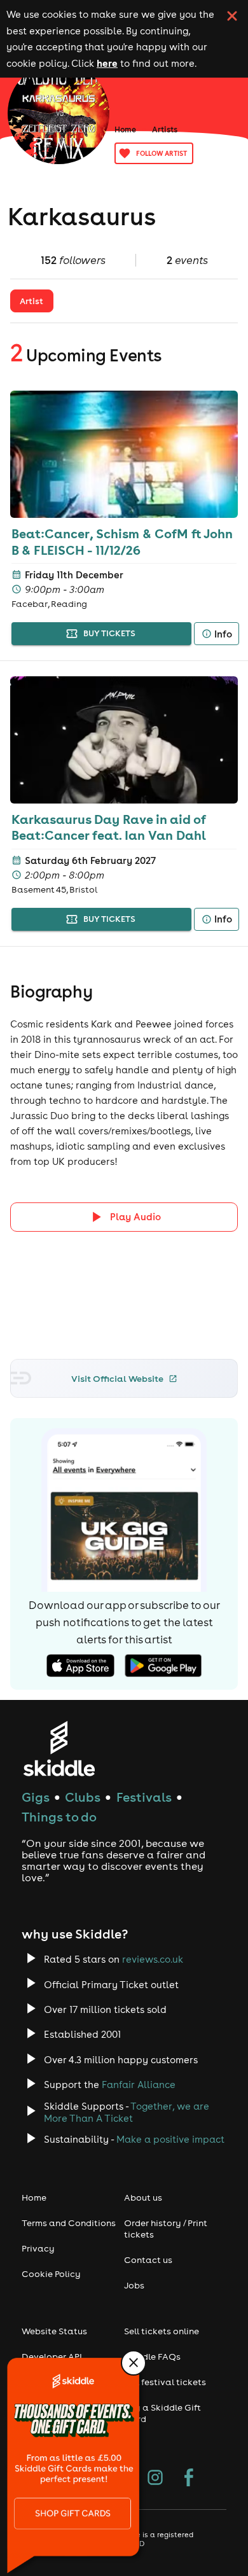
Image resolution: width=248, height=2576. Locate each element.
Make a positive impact (170, 2139)
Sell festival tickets (165, 2382)
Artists (165, 129)
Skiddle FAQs (152, 2357)
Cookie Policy (51, 2274)
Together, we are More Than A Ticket (127, 2112)
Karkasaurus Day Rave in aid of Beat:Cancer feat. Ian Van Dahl (109, 827)
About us (143, 2197)
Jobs (134, 2285)
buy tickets (109, 633)
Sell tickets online (162, 2331)
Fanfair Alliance (139, 2085)
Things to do (59, 1817)
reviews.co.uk (153, 1959)
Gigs (36, 1797)
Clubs (83, 1797)
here (107, 63)
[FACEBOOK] (189, 2479)
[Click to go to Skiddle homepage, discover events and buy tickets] (59, 1749)
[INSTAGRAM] (155, 2479)
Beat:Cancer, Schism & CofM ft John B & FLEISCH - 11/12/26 (122, 541)
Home (125, 129)
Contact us (148, 2260)
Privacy (38, 2248)
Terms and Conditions (69, 2223)
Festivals (144, 1797)
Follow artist (162, 153)
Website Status (54, 2331)
